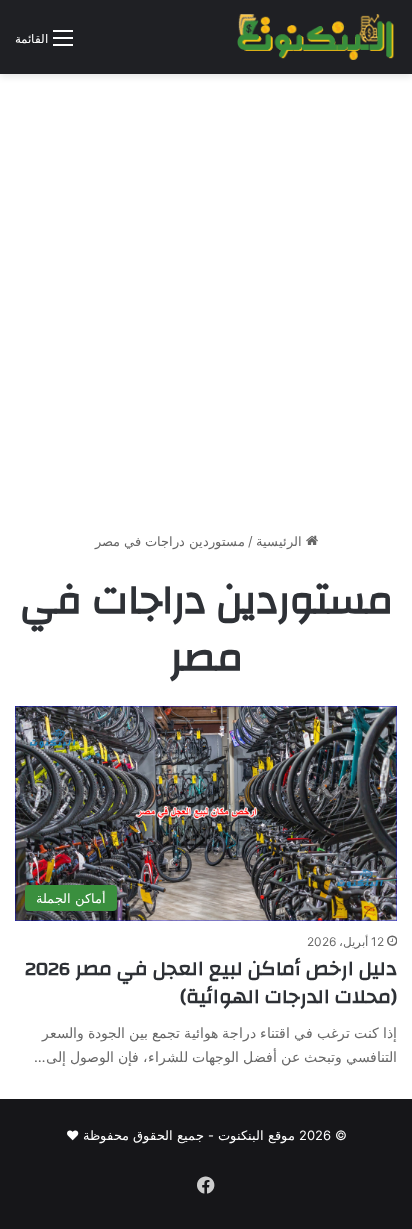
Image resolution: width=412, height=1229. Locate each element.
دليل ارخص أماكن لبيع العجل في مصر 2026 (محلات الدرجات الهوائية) (211, 982)
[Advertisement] (206, 310)
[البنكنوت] (317, 37)
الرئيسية (281, 541)
